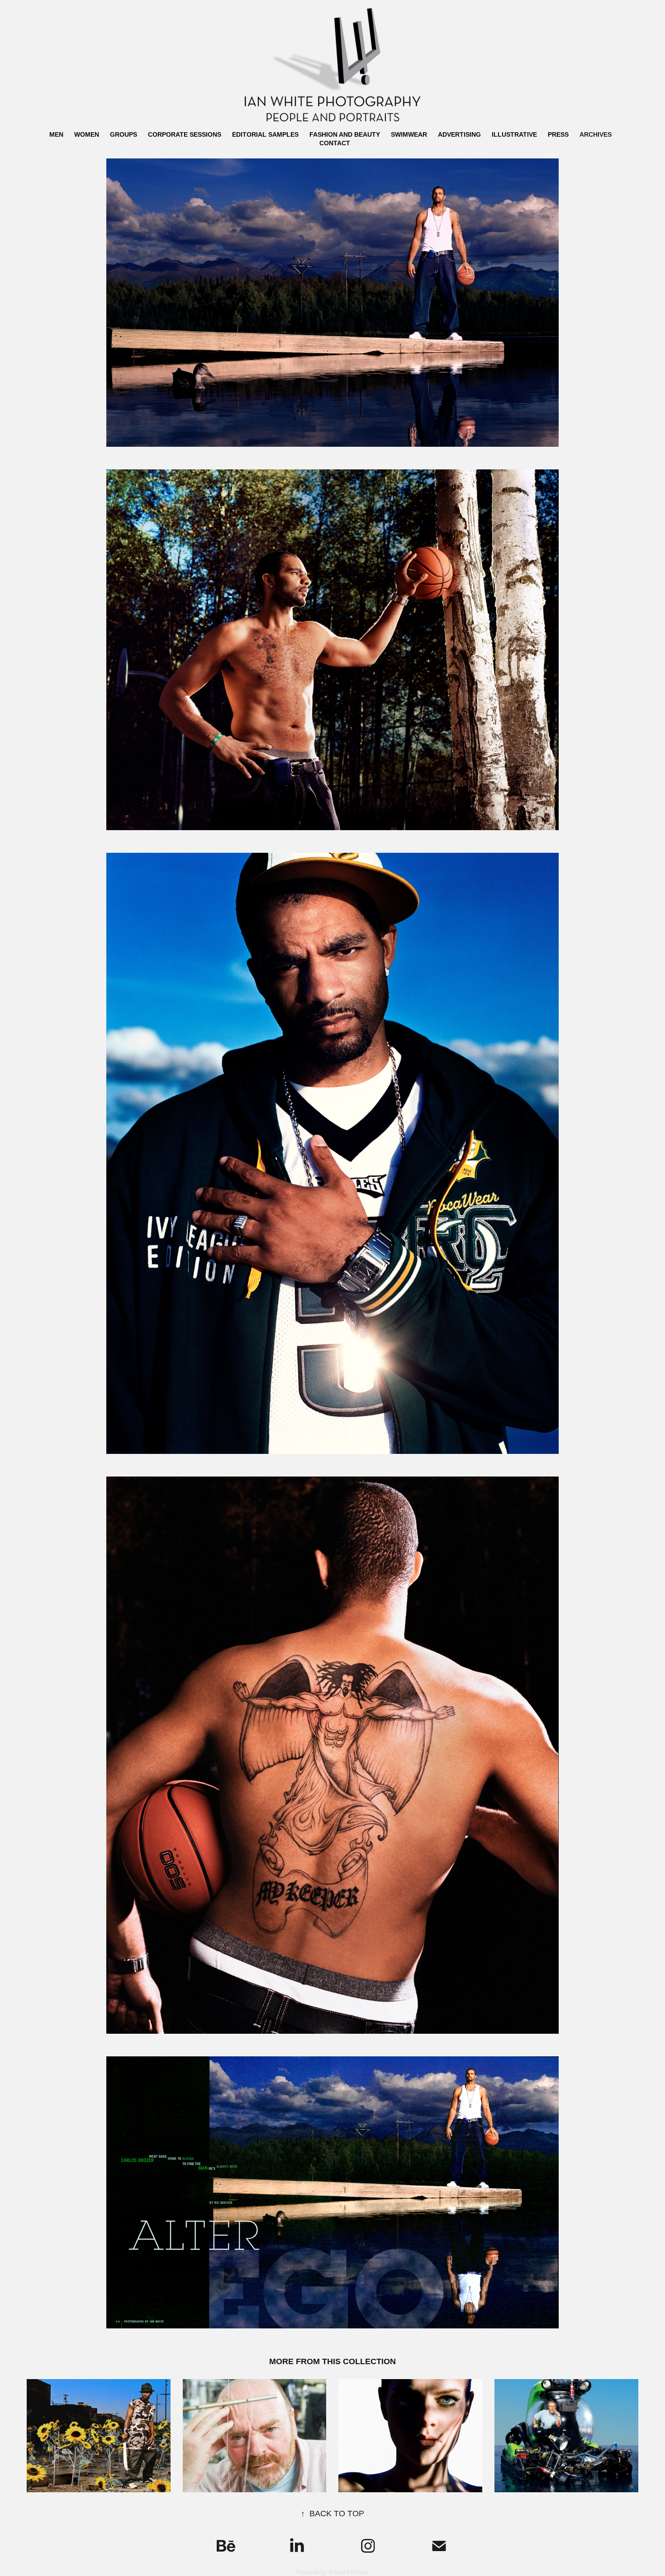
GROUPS (123, 134)
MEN (56, 134)
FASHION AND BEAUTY (345, 134)
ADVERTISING (459, 134)
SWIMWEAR (409, 134)
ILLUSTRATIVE (514, 134)
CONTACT (335, 143)
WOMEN (87, 134)
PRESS (558, 134)
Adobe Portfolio (349, 2572)
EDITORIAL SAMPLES (265, 134)
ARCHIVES (596, 134)
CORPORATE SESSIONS (185, 134)
